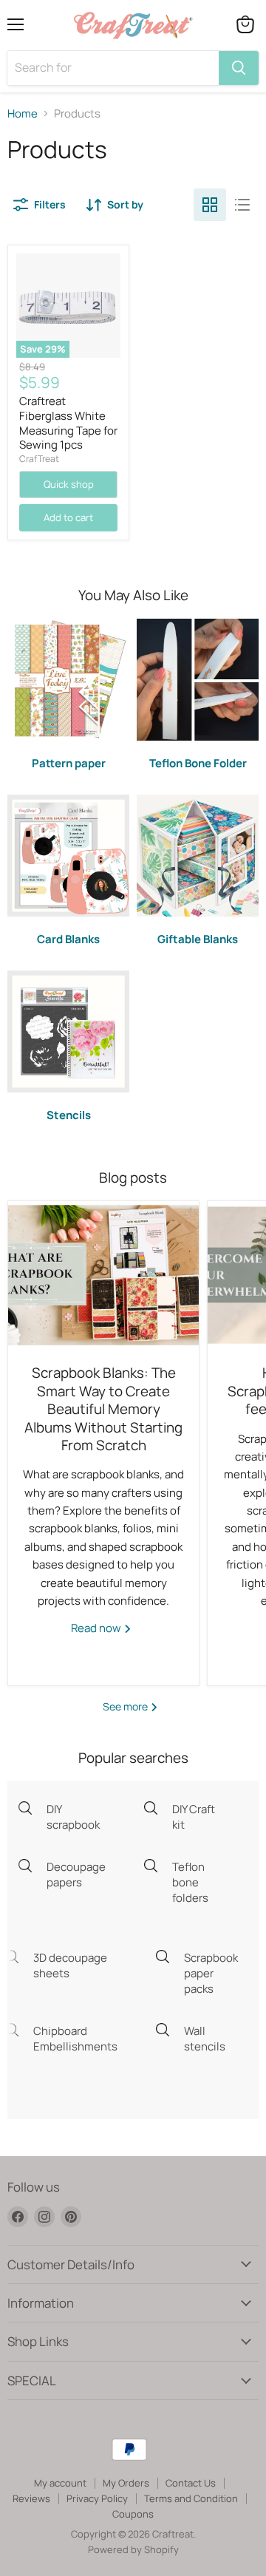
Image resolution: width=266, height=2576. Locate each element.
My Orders (126, 2483)
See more (126, 1706)
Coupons (133, 2514)
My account (60, 2483)
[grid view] (210, 205)
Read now (97, 1628)
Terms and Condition (191, 2498)
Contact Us (191, 2483)
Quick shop (69, 484)
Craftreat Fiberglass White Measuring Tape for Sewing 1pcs (68, 423)
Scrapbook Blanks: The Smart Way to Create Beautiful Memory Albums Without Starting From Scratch (103, 1409)
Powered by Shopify (133, 2549)
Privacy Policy (97, 2498)
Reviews (31, 2498)
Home (23, 113)
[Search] (239, 68)
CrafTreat (39, 459)
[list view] (242, 205)
